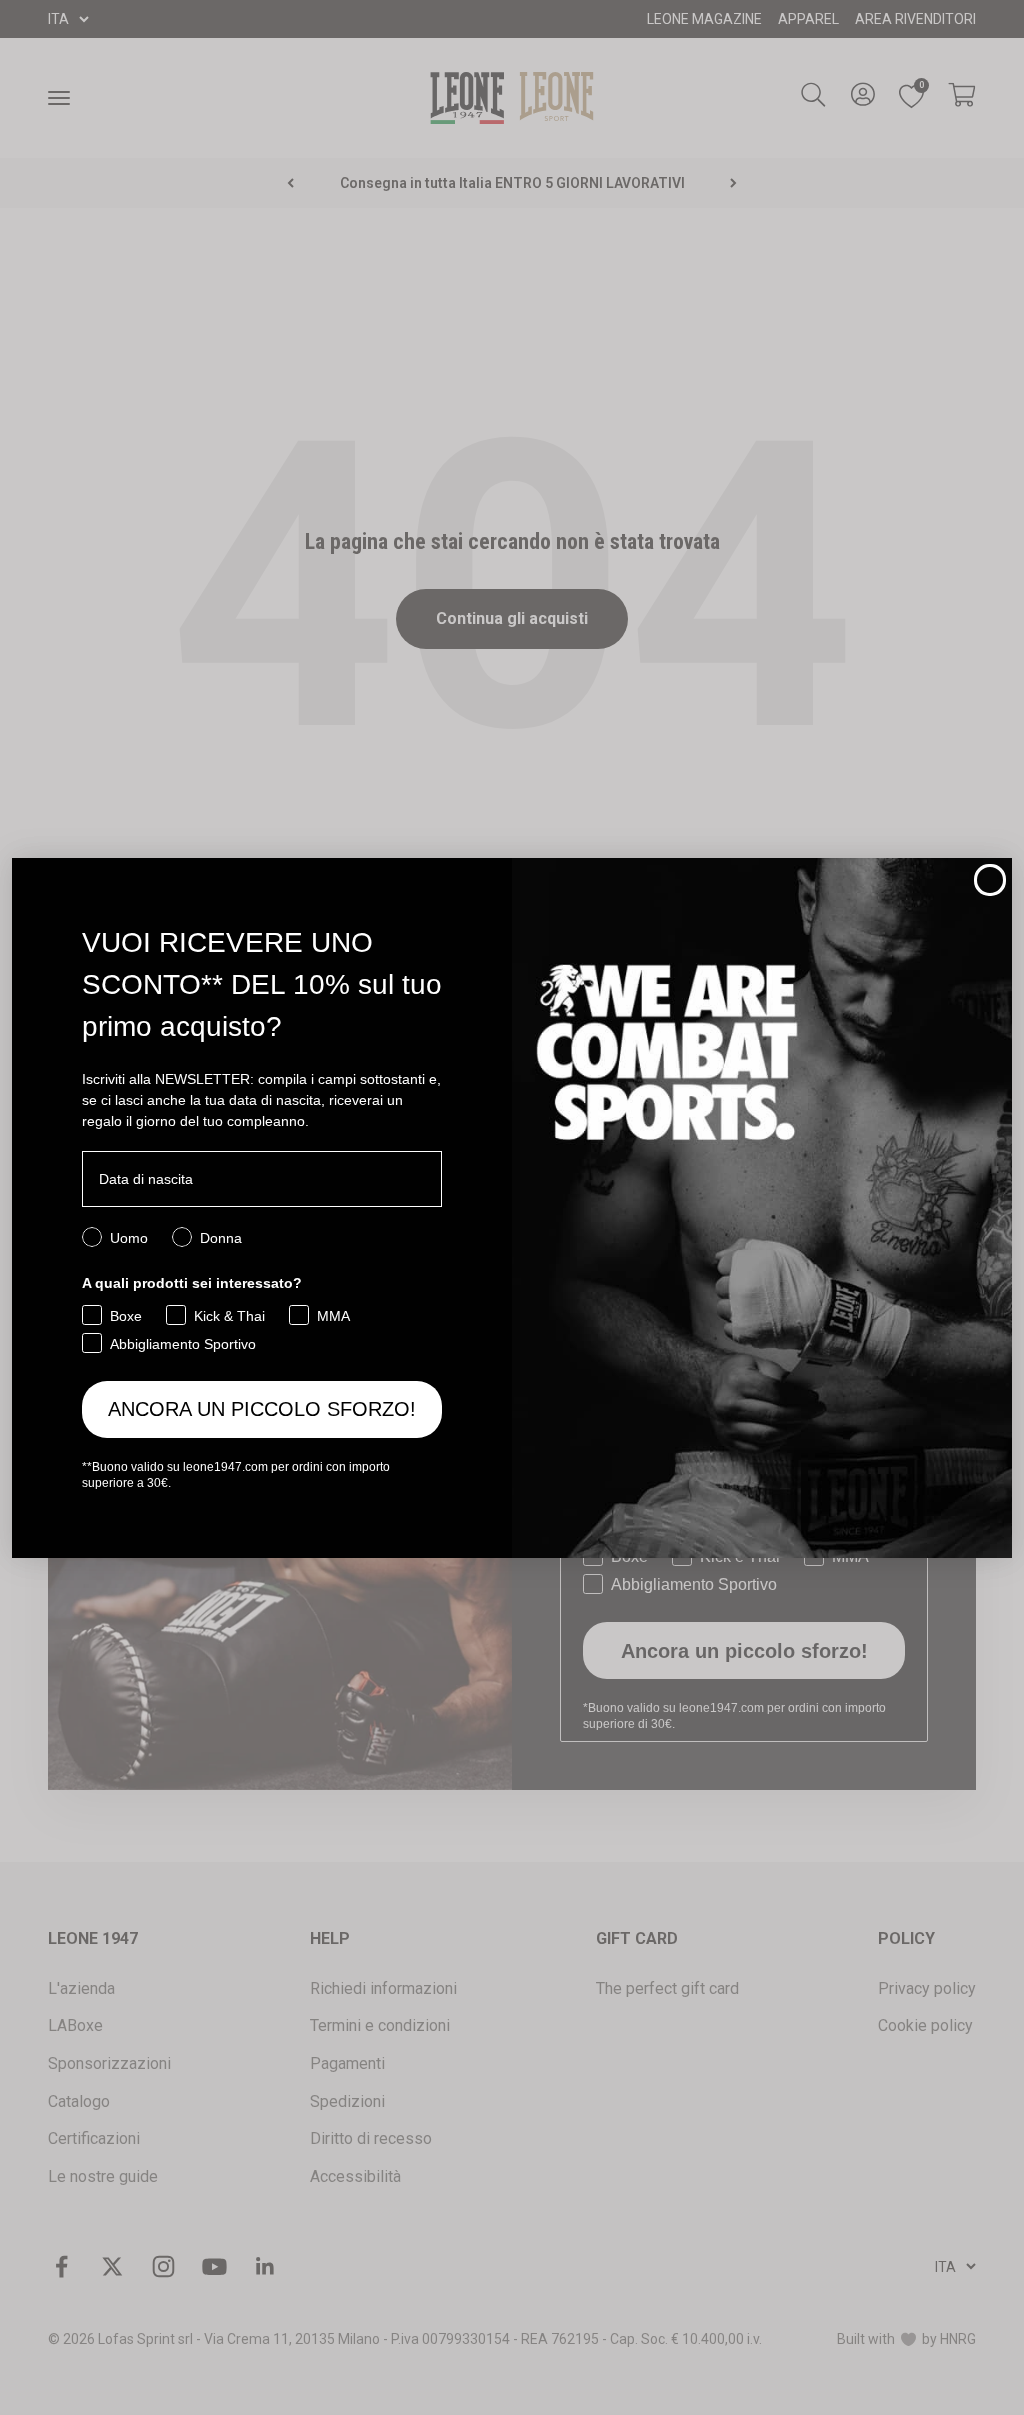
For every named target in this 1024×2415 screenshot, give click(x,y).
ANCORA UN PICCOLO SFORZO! (262, 1409)
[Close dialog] (990, 880)
